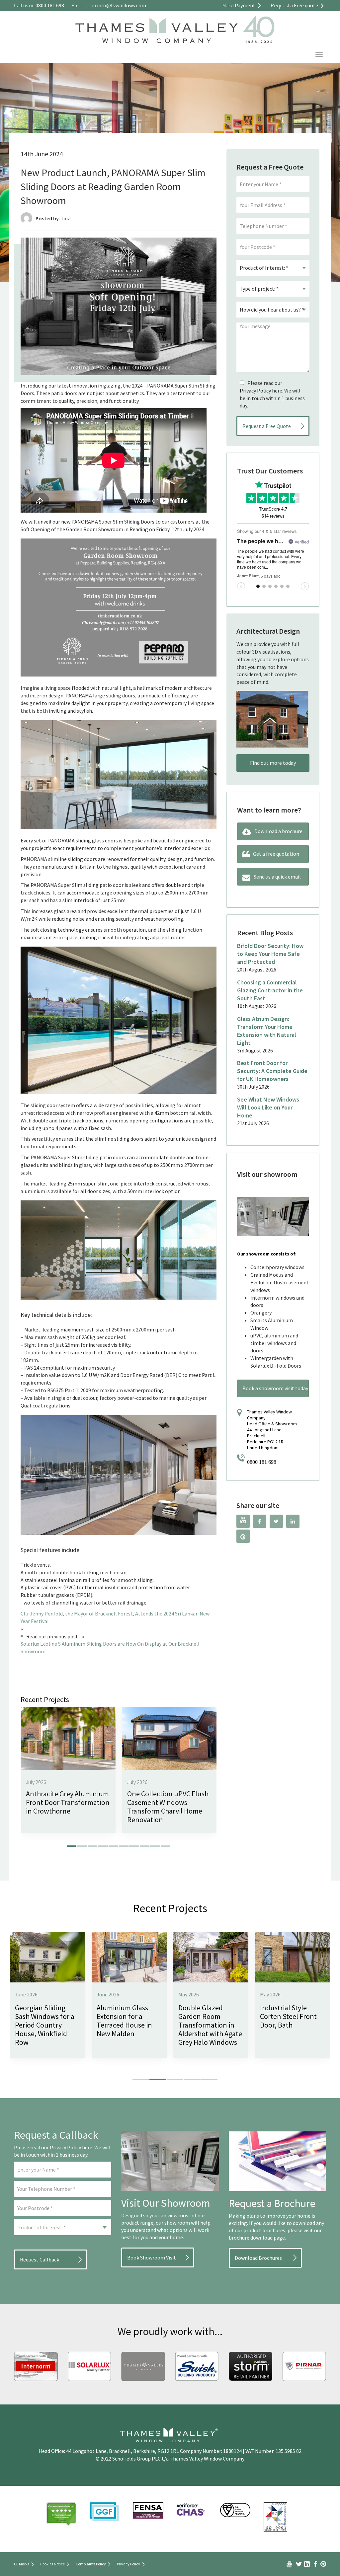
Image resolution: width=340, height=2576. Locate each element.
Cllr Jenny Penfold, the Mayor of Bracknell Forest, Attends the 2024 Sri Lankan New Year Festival (115, 1617)
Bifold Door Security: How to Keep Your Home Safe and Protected (270, 954)
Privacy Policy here (71, 2147)
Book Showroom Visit (152, 2257)
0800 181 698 (262, 1462)
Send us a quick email (277, 877)
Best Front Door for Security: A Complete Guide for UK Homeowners (272, 1071)
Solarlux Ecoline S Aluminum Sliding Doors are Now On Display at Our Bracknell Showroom (110, 1647)
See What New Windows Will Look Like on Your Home (268, 1107)
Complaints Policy (91, 2564)
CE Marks (22, 2564)
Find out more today (273, 763)
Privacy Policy (255, 391)
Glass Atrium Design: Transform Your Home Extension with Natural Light (267, 1031)
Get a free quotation (276, 854)
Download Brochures (258, 2258)
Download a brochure (278, 831)
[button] (72, 1846)
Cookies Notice (52, 2564)
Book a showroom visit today (275, 1388)
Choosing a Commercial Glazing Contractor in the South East (270, 990)
